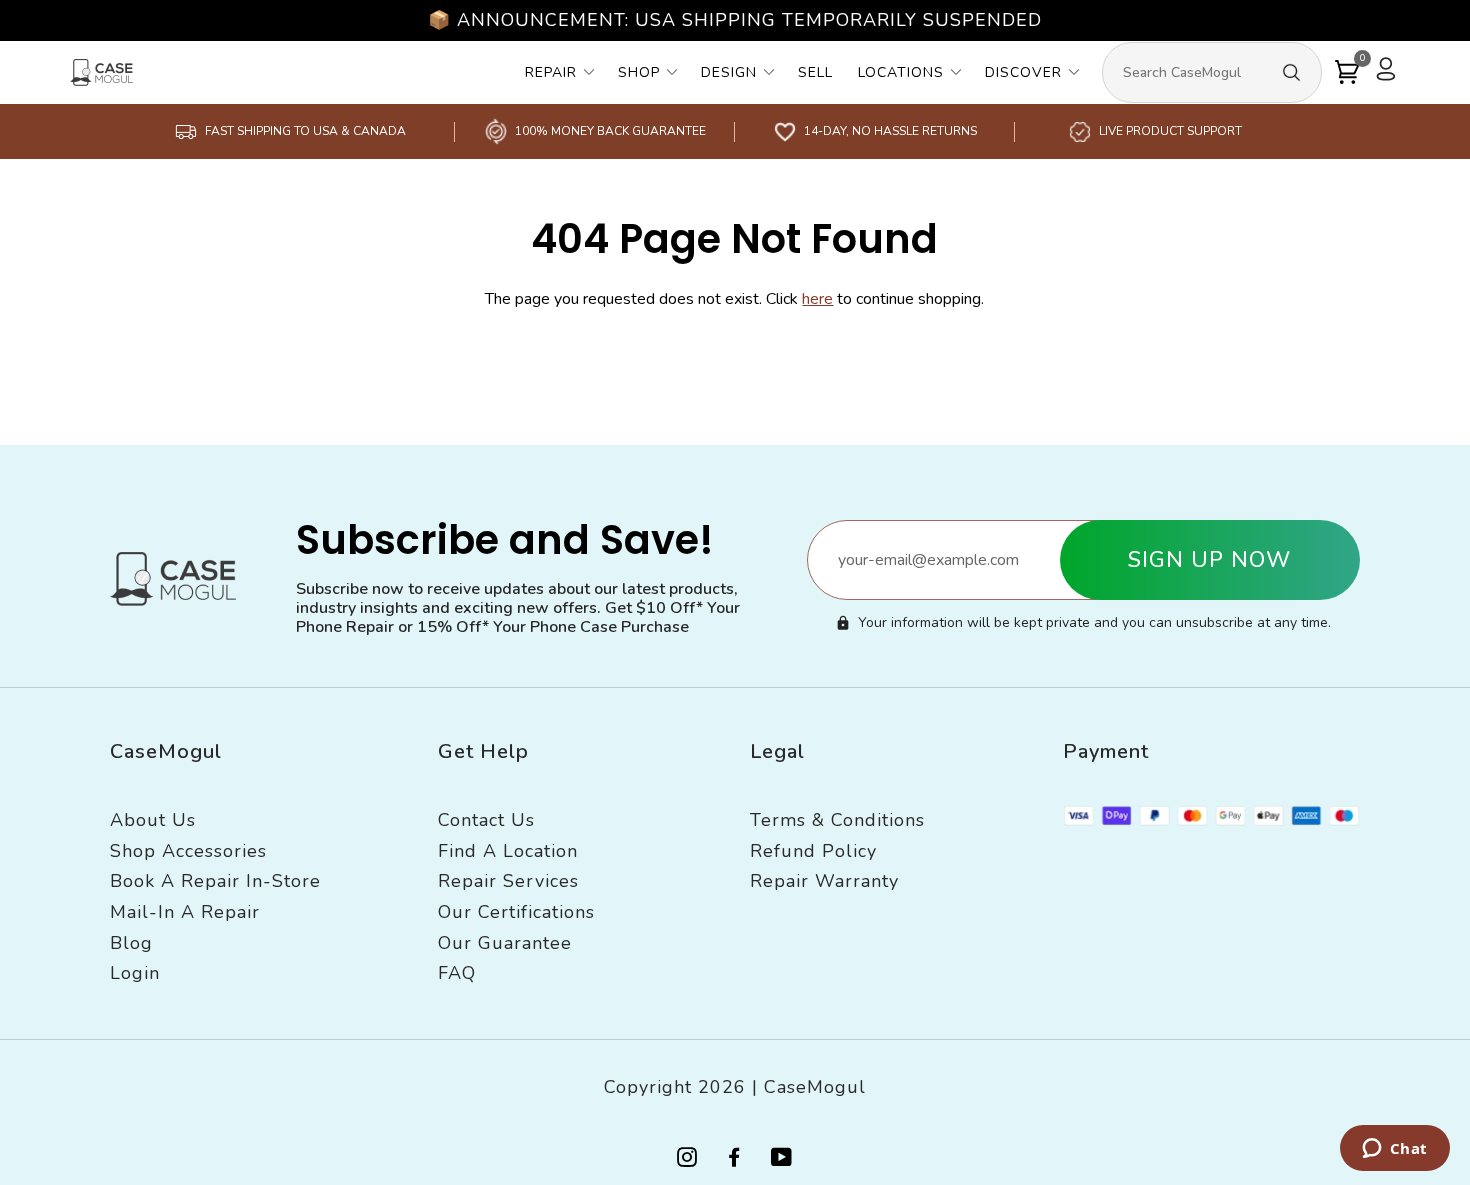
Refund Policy (813, 851)
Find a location (508, 851)
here (817, 299)
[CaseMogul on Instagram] (687, 1159)
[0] (1347, 72)
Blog (131, 943)
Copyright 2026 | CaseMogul (735, 1087)
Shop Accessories (188, 851)
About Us (153, 820)
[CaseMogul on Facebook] (734, 1159)
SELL (815, 72)
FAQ (457, 973)
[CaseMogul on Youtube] (782, 1159)
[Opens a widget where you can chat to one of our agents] (1394, 1150)
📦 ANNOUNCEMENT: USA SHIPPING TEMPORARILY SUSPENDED (735, 20)
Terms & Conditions (837, 820)
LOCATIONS (901, 72)
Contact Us (486, 820)
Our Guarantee (505, 943)
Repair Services (508, 881)
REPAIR (551, 72)
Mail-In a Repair (185, 912)
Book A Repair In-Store (215, 881)
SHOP (639, 72)
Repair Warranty (824, 881)
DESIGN (729, 72)
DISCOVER (1023, 72)
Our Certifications (516, 912)
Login (135, 973)
